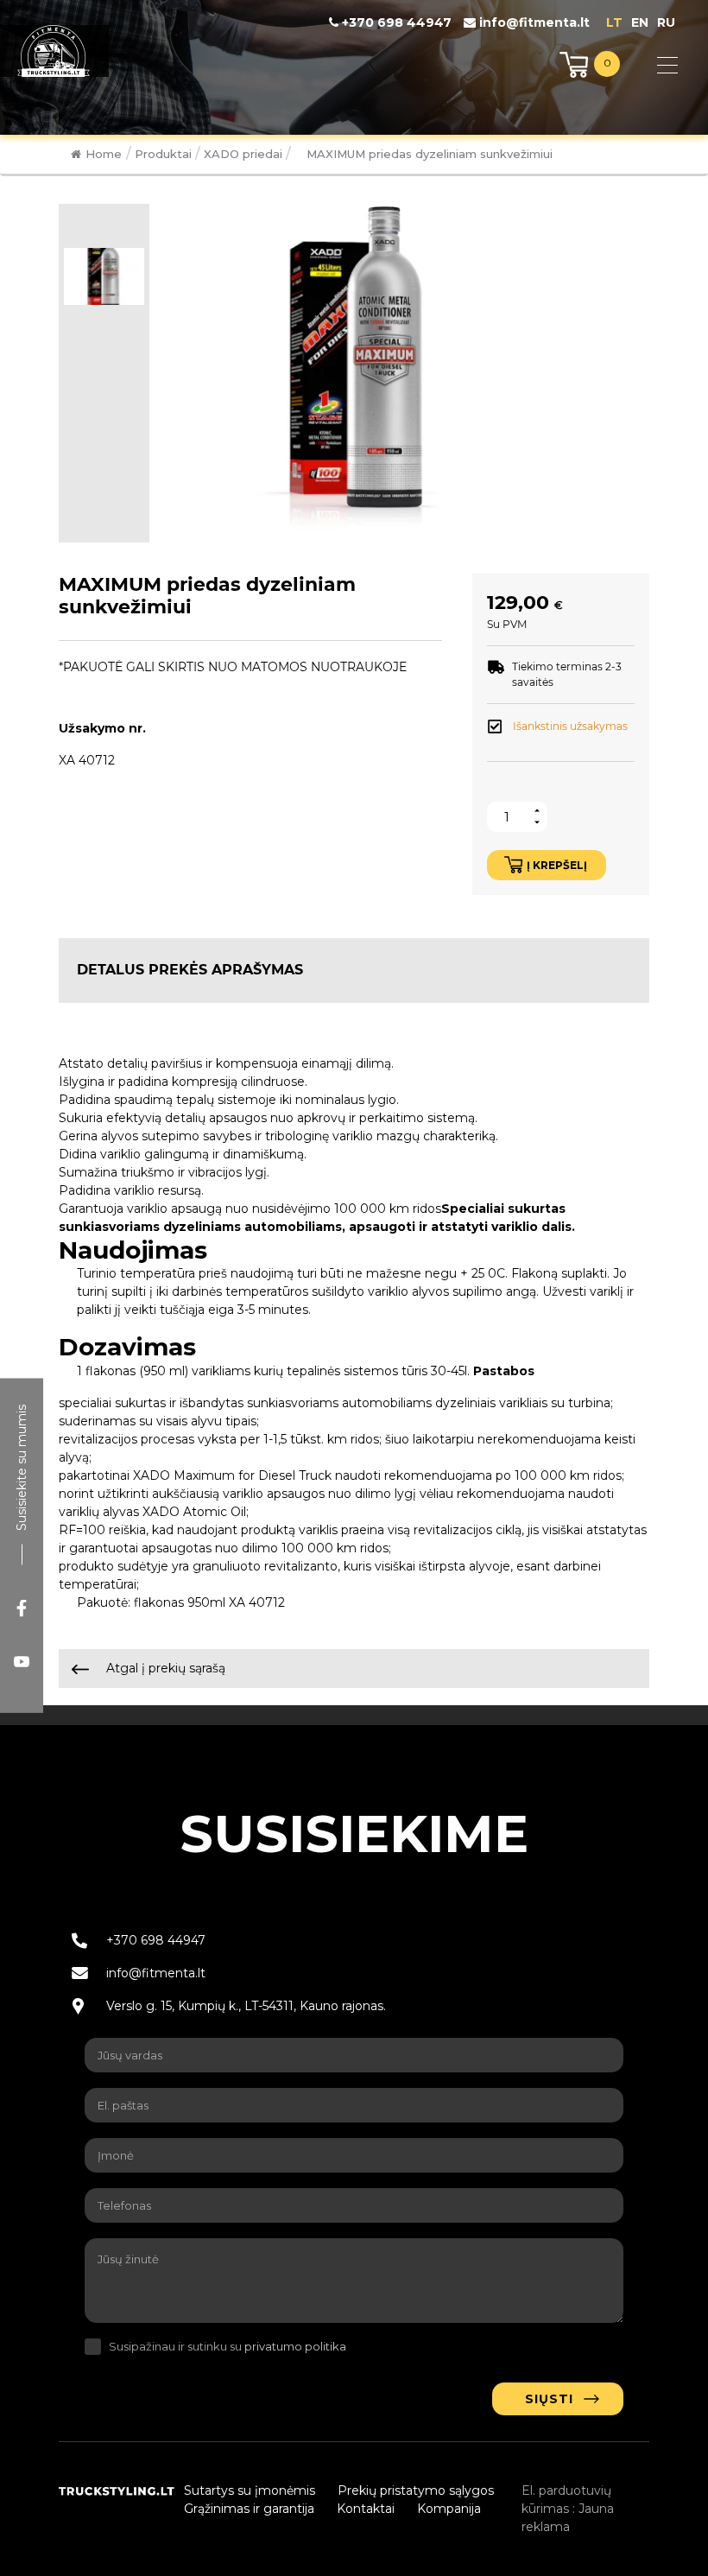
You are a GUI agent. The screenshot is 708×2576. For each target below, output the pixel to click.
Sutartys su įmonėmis (250, 2490)
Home (104, 154)
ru (666, 22)
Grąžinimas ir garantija (249, 2509)
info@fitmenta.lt (533, 22)
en (640, 22)
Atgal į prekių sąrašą (164, 1668)
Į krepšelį (557, 865)
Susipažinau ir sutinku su (228, 2346)
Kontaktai (366, 2509)
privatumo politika (295, 2346)
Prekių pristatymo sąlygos (416, 2490)
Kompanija (449, 2509)
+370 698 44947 (395, 22)
